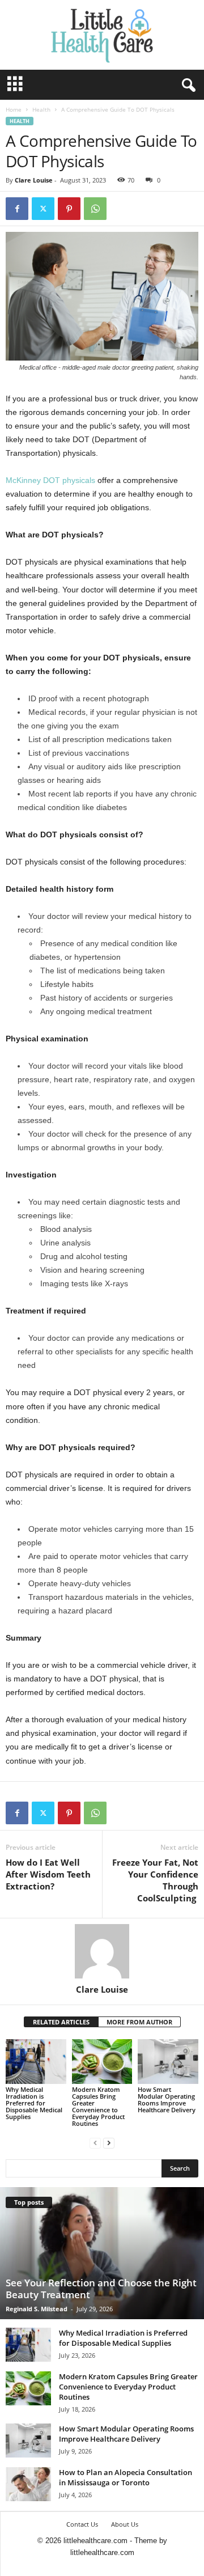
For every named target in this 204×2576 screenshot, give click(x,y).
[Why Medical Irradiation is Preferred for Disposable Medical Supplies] (36, 2062)
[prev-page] (95, 2143)
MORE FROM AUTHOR (139, 2022)
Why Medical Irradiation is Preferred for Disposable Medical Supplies (34, 2103)
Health (41, 109)
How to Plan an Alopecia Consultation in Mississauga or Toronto (126, 2477)
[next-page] (109, 2143)
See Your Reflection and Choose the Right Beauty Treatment (101, 2289)
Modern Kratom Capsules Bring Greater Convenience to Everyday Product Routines (98, 2106)
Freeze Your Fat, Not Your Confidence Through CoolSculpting (155, 1880)
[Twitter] (43, 209)
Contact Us (82, 2524)
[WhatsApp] (95, 209)
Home (14, 109)
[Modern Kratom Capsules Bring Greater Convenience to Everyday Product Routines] (102, 2062)
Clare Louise (34, 180)
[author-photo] (102, 1951)
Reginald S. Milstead (37, 2309)
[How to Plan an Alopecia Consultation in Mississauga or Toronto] (28, 2484)
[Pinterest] (69, 209)
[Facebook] (17, 209)
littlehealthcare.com (102, 2552)
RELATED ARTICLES (61, 2022)
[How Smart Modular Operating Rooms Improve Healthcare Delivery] (168, 2062)
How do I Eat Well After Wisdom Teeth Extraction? (48, 1874)
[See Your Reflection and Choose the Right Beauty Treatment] (102, 2253)
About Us (125, 2524)
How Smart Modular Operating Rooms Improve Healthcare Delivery (167, 2100)
